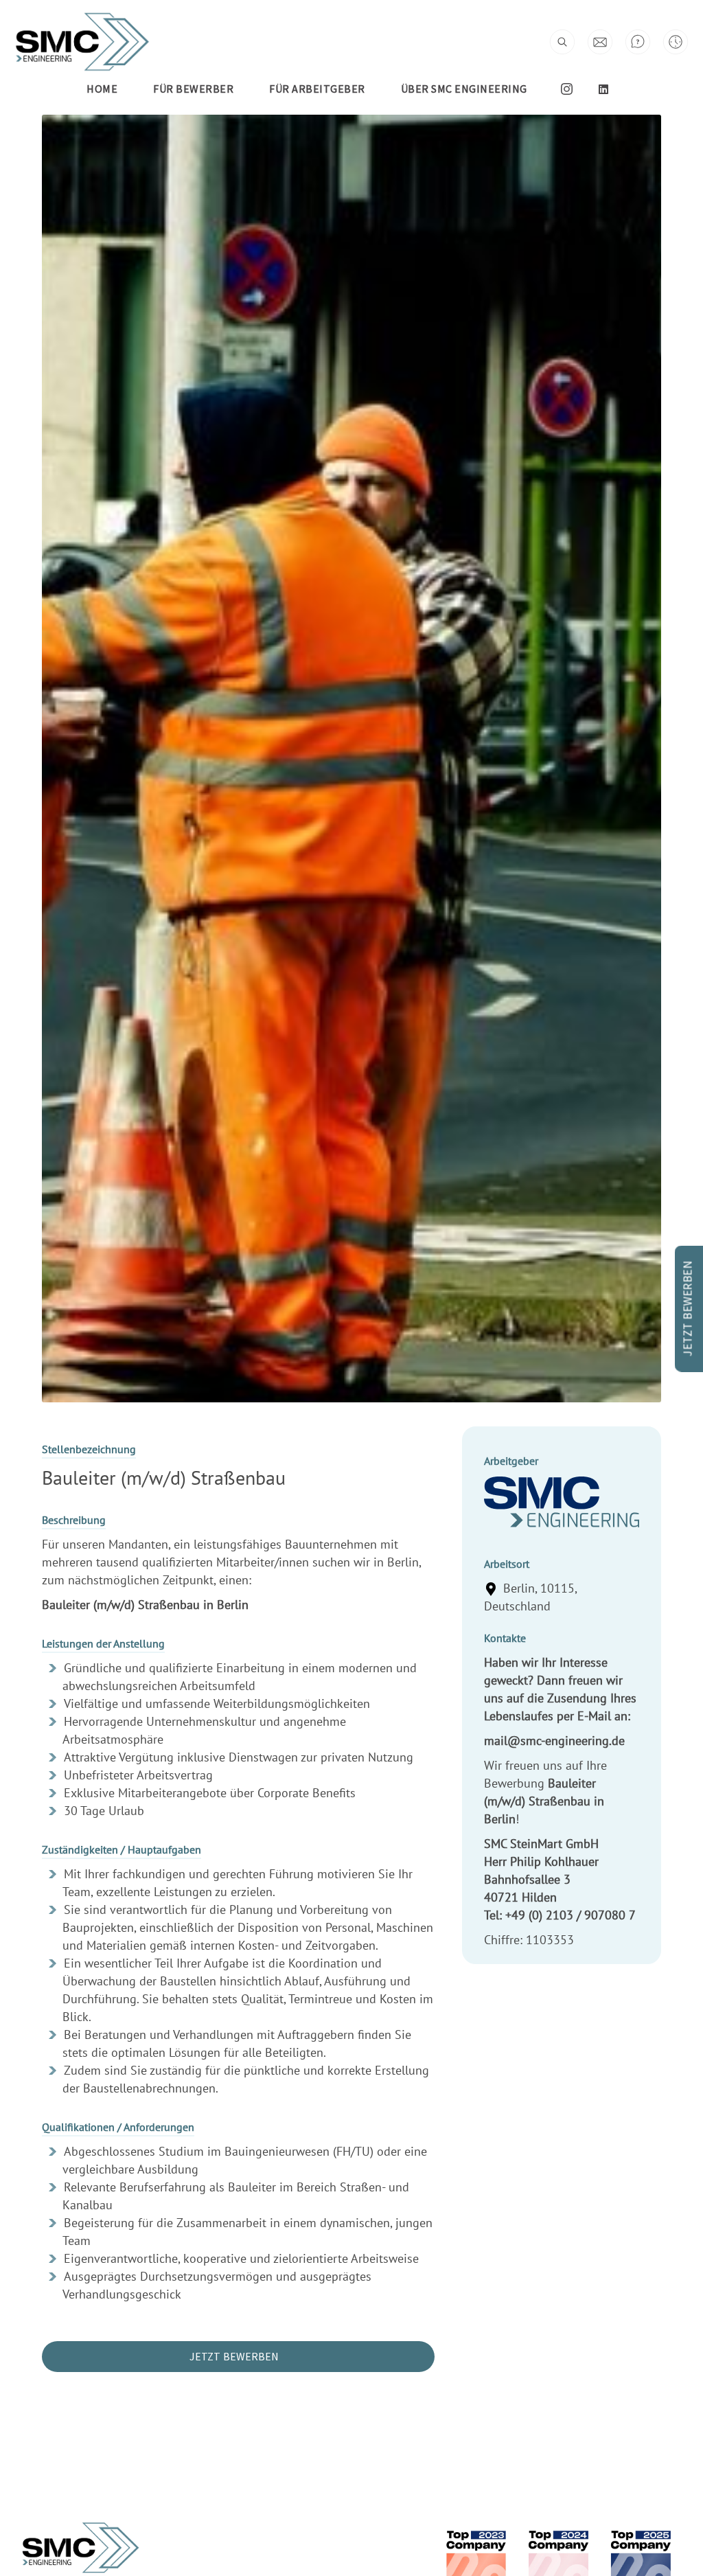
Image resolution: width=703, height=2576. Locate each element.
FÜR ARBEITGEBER (317, 89)
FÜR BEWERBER (193, 89)
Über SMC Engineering (464, 89)
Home (102, 89)
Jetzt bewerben (234, 2356)
